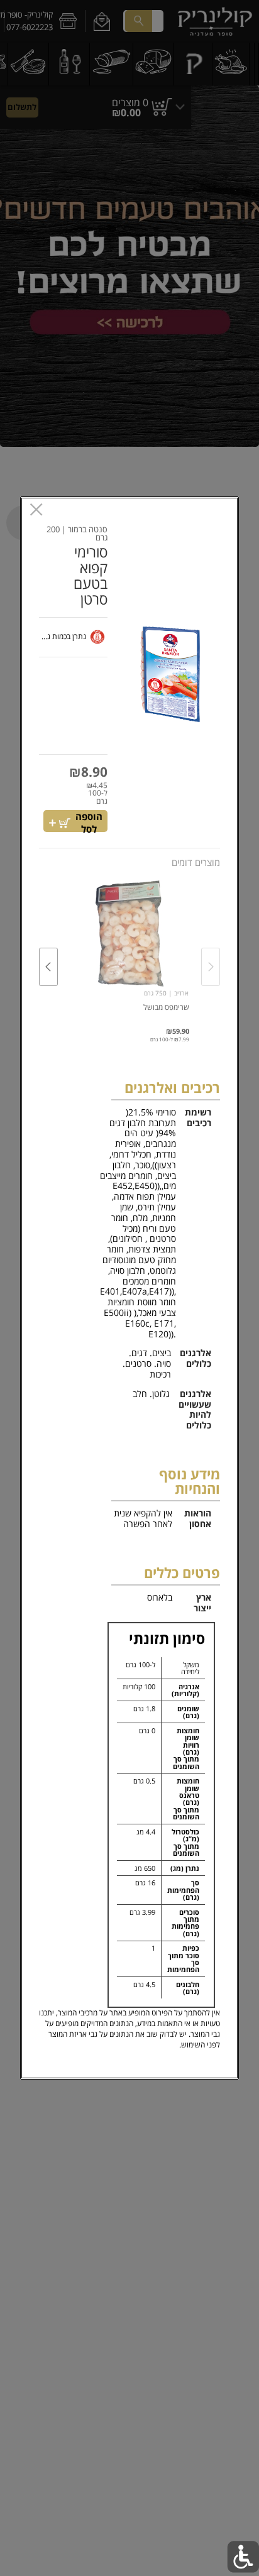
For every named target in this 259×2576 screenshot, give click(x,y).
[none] (129, 954)
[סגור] (36, 511)
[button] (168, 673)
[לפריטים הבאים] (48, 967)
